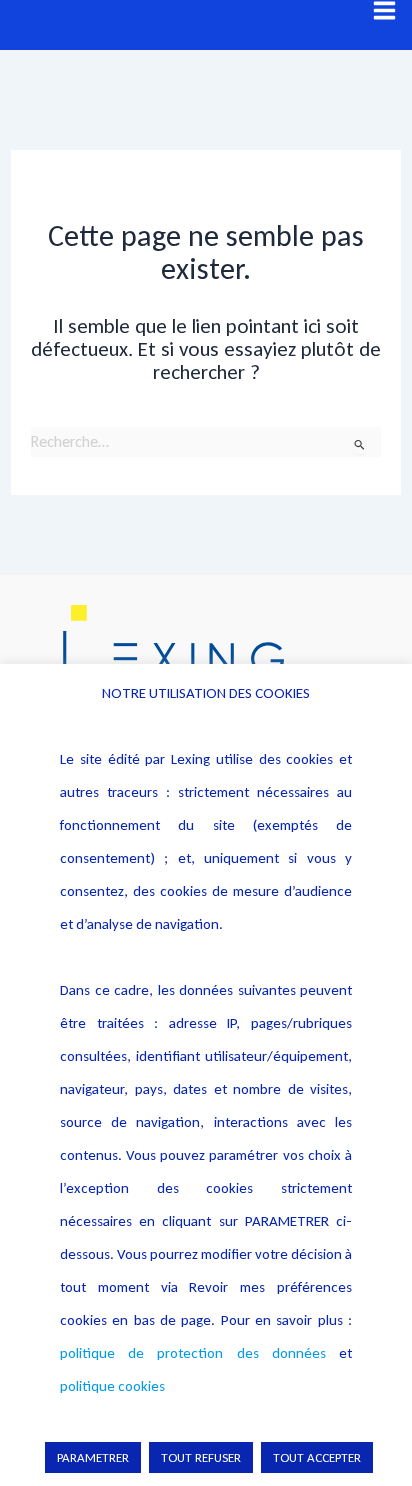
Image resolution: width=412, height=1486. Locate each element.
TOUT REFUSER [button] (201, 1457)
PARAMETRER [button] (93, 1457)
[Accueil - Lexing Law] (206, 658)
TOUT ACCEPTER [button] (317, 1457)
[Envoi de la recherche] (360, 444)
